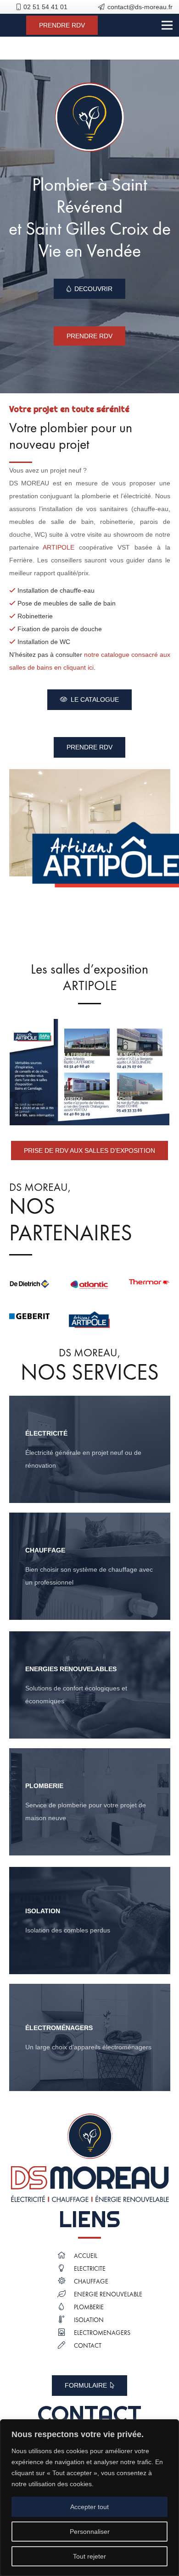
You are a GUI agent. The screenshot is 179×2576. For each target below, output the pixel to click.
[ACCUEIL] (66, 2256)
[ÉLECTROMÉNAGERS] (90, 2037)
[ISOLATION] (90, 1921)
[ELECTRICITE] (66, 2269)
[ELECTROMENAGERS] (66, 2333)
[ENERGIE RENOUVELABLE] (66, 2295)
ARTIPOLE (59, 547)
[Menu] (167, 25)
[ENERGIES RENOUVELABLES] (90, 1685)
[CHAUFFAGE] (66, 2282)
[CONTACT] (66, 2346)
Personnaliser (90, 2532)
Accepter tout (89, 2507)
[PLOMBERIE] (90, 1802)
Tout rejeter (89, 2556)
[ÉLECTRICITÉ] (90, 1449)
